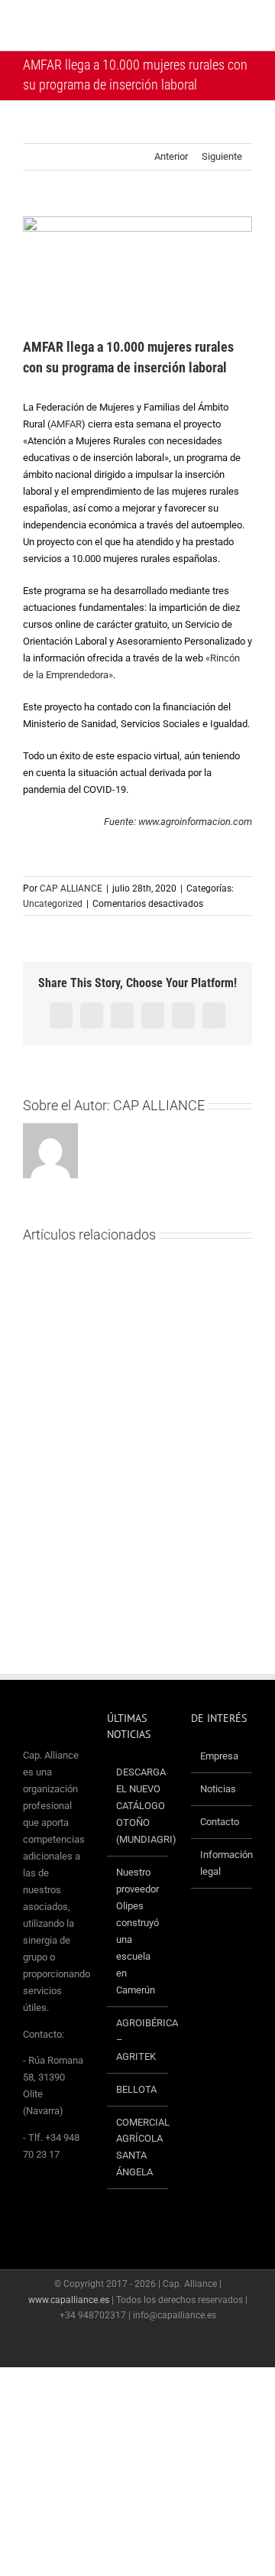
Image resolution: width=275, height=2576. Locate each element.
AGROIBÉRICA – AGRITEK (138, 2040)
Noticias (218, 1789)
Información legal (222, 1863)
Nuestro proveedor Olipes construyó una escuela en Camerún (137, 1931)
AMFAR (66, 424)
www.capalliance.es (69, 2300)
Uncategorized (53, 904)
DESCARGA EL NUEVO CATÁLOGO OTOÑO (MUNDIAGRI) (138, 1806)
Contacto (220, 1822)
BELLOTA (136, 2089)
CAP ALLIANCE (71, 888)
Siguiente (222, 156)
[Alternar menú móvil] (246, 27)
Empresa (219, 1756)
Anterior (171, 156)
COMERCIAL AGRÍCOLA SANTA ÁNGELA (138, 2147)
